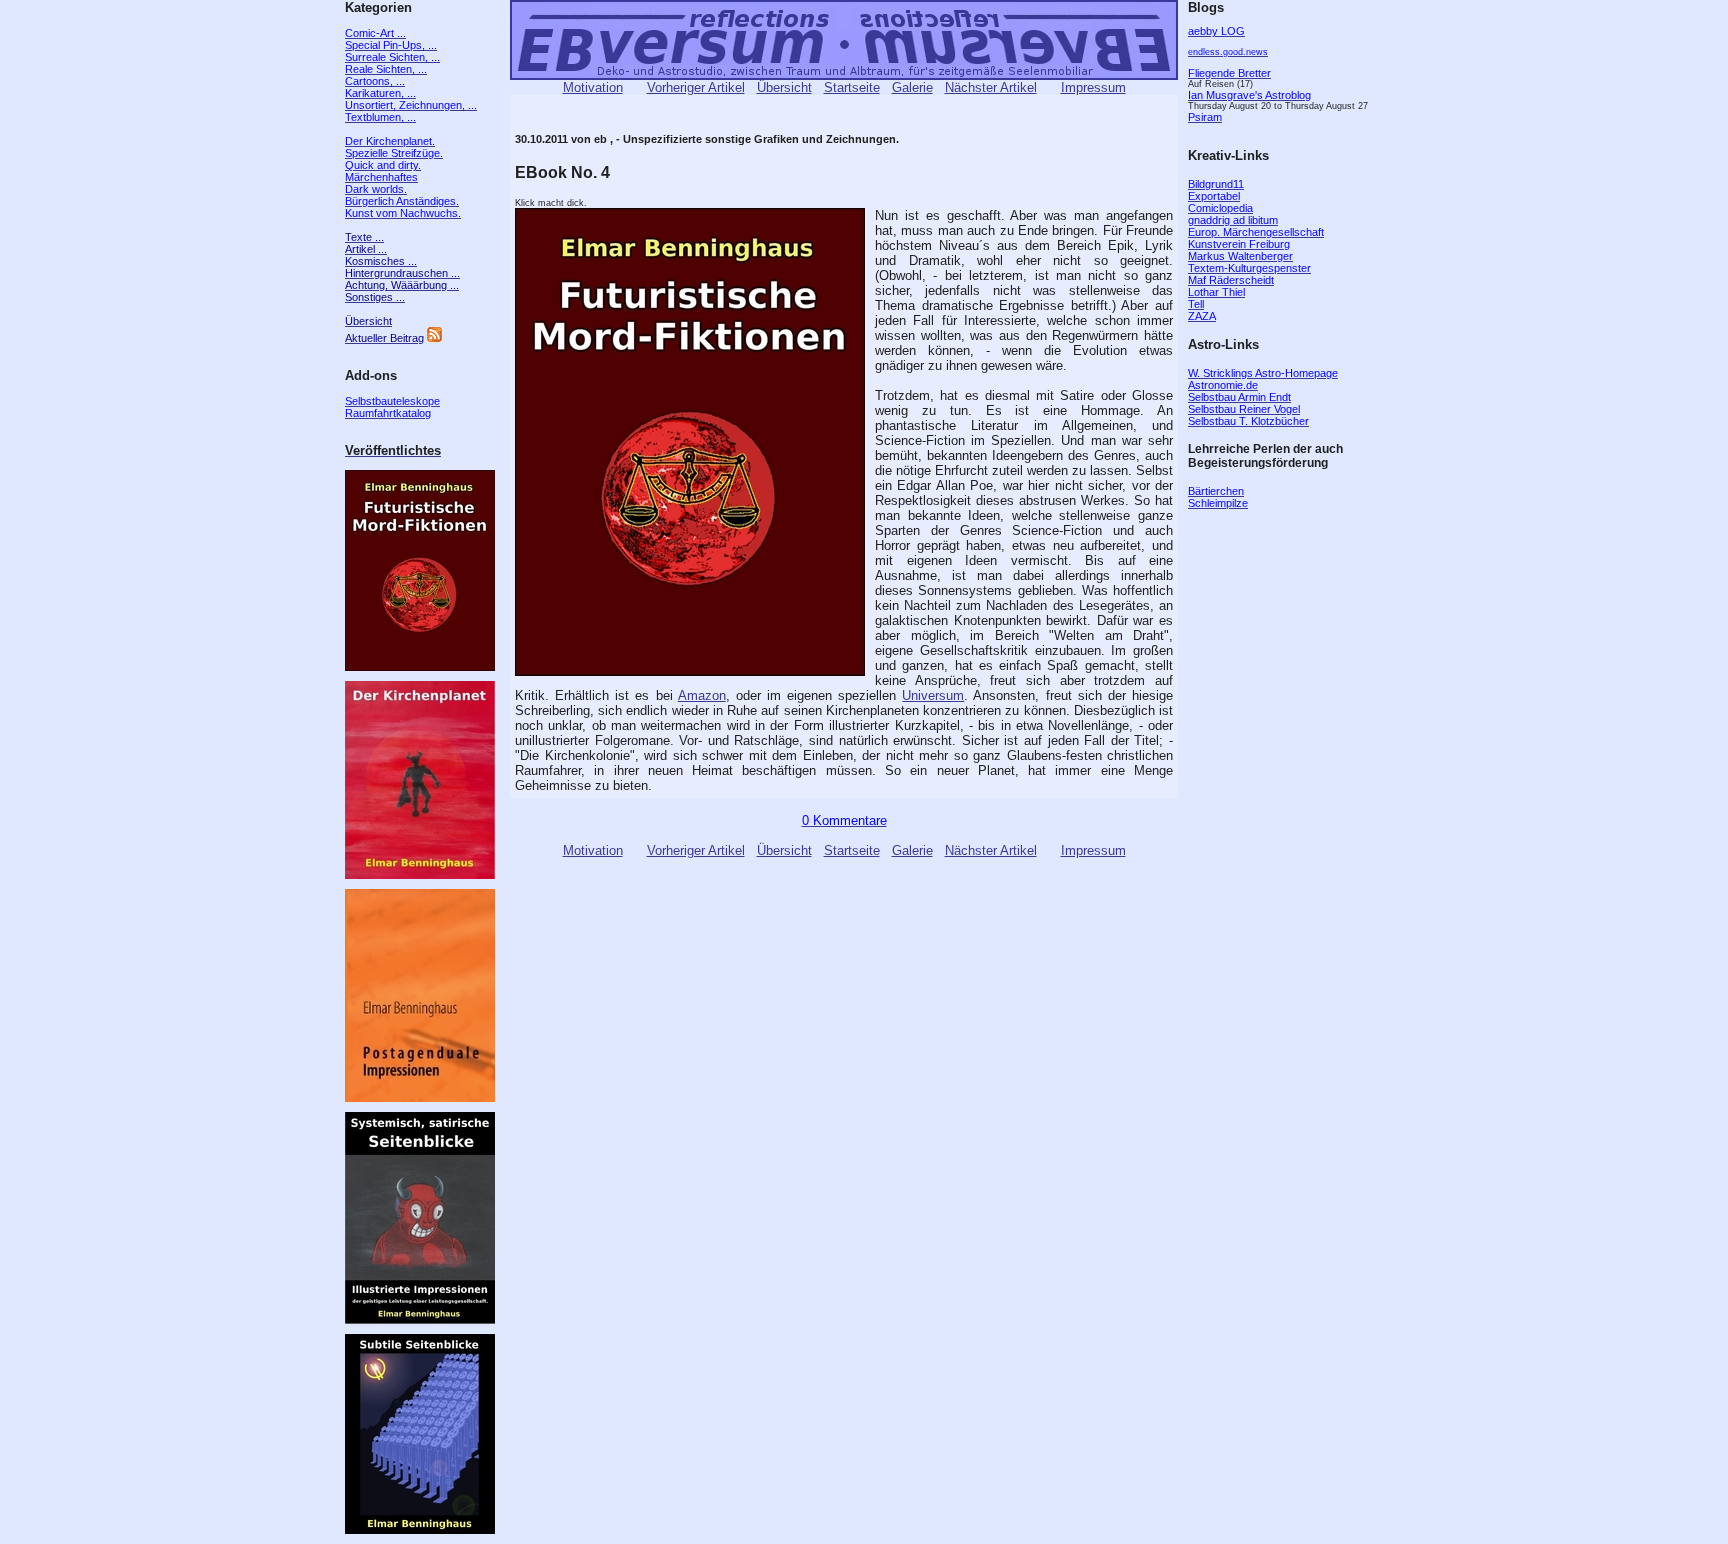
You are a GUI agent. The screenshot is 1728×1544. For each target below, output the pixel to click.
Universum (933, 695)
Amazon (702, 695)
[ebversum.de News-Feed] (434, 338)
